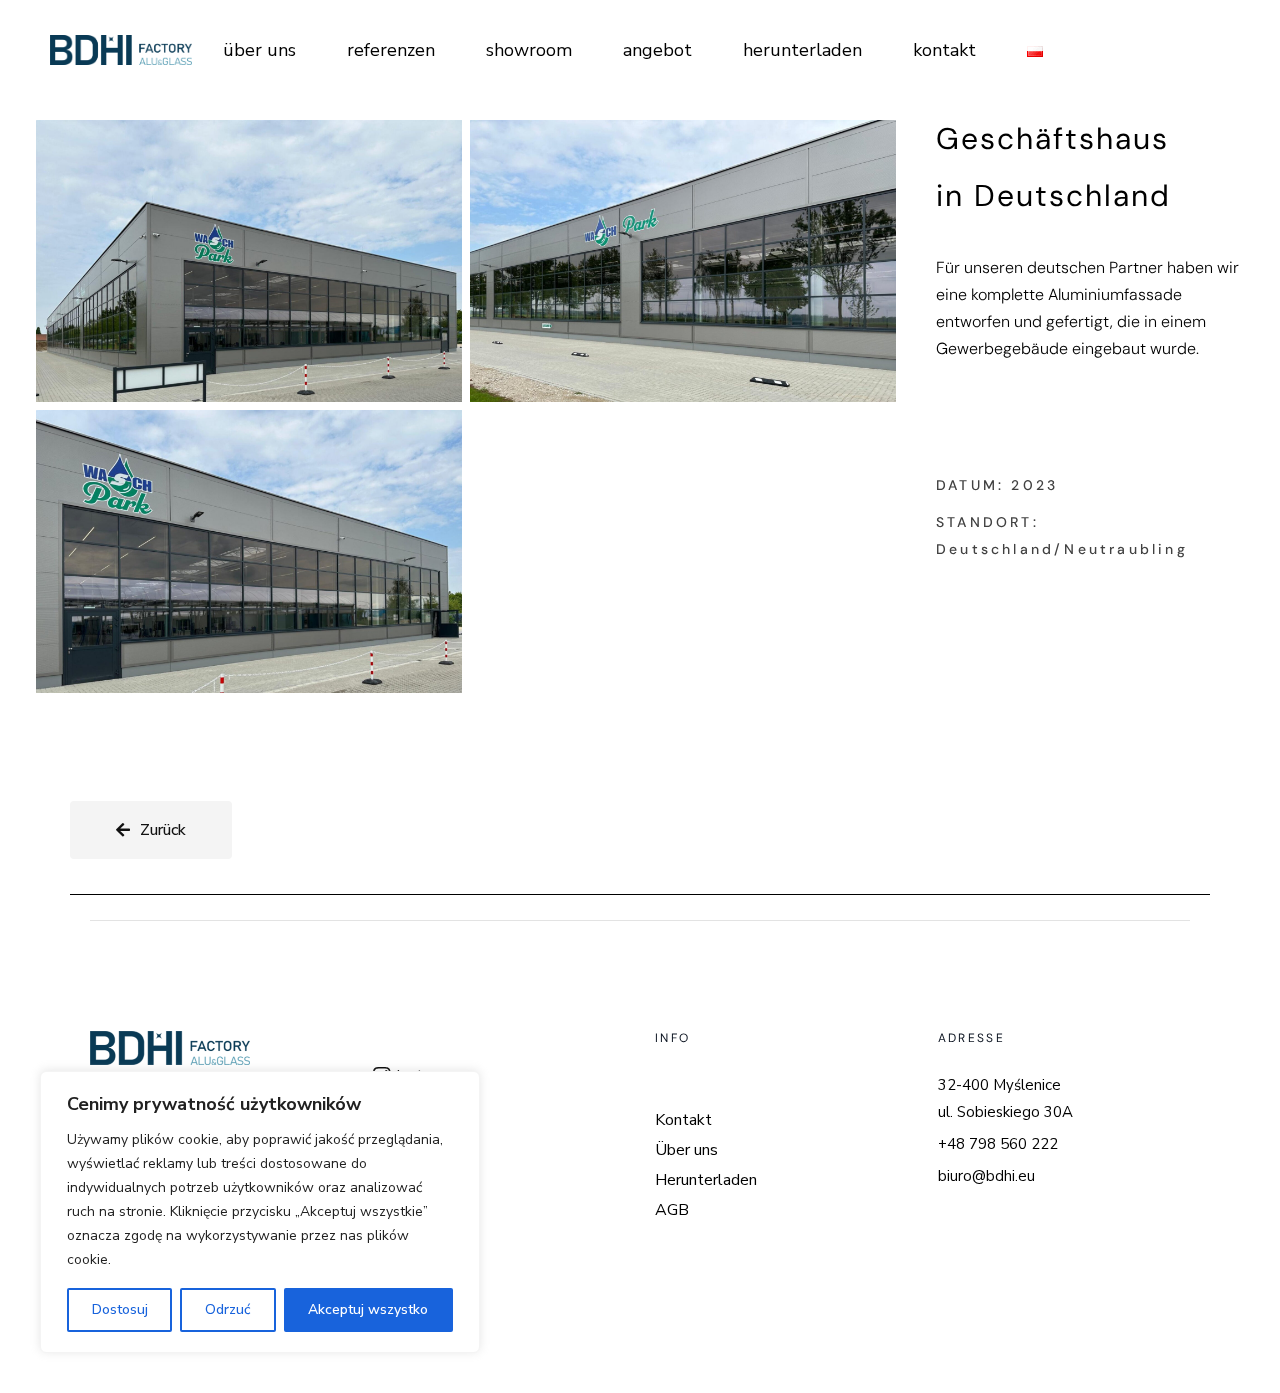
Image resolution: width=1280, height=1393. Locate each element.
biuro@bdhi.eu (986, 1176)
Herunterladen (706, 1180)
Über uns (686, 1150)
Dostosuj (120, 1309)
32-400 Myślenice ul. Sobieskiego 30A (1005, 1098)
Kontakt (683, 1120)
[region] (260, 1212)
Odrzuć (228, 1309)
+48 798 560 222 (998, 1144)
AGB (672, 1210)
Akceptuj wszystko (368, 1309)
